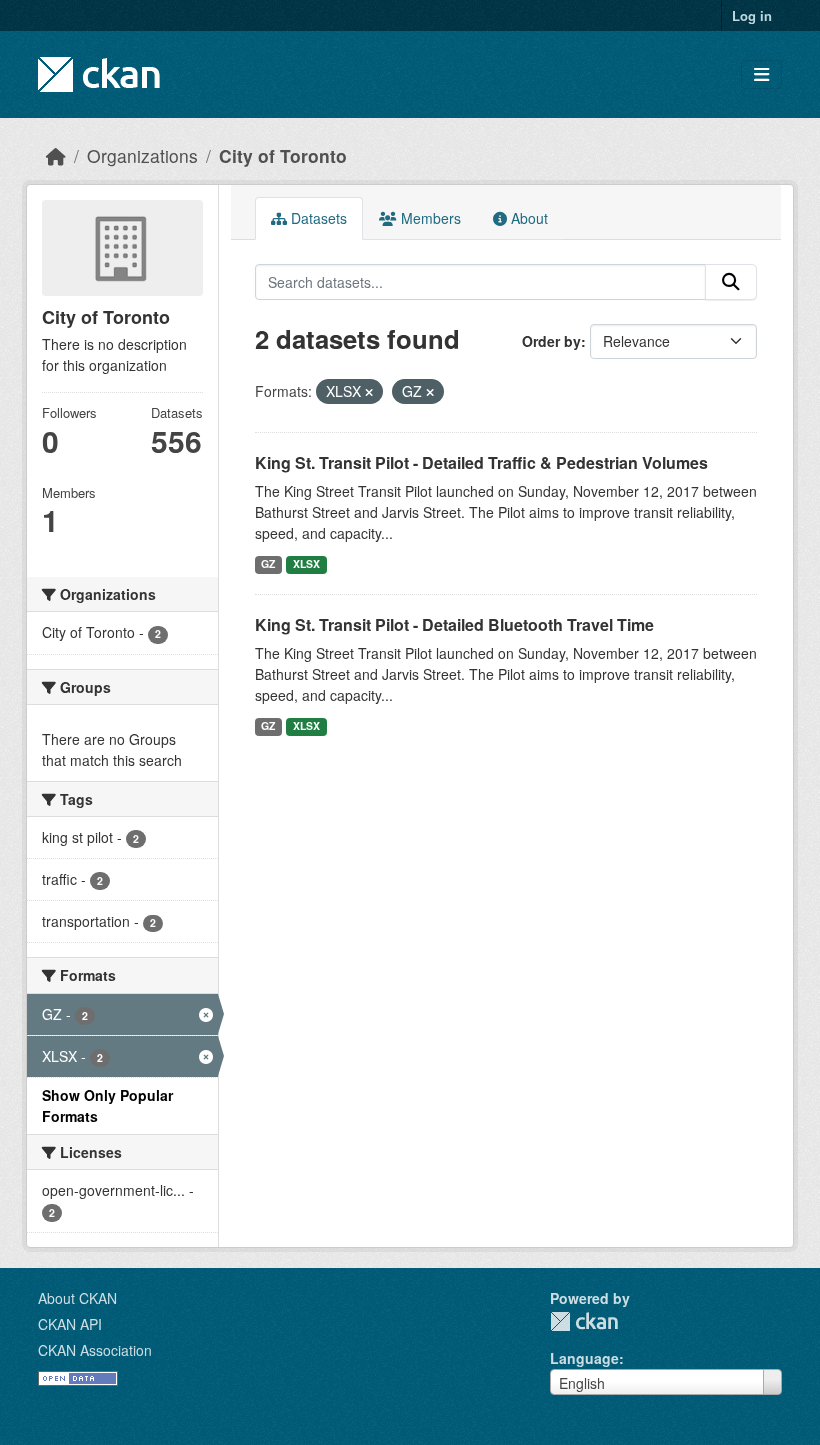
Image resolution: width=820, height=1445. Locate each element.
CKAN (584, 1321)
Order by (551, 341)
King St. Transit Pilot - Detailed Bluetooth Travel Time (454, 624)
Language (584, 1358)
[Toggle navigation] (761, 74)
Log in (752, 15)
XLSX (306, 563)
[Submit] (731, 282)
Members (429, 218)
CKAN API (70, 1324)
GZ (268, 563)
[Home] (56, 155)
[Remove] (369, 392)
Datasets (317, 218)
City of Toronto (283, 155)
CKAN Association (95, 1350)
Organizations (142, 155)
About (527, 218)
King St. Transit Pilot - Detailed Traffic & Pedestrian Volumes (481, 462)
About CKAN (77, 1298)
